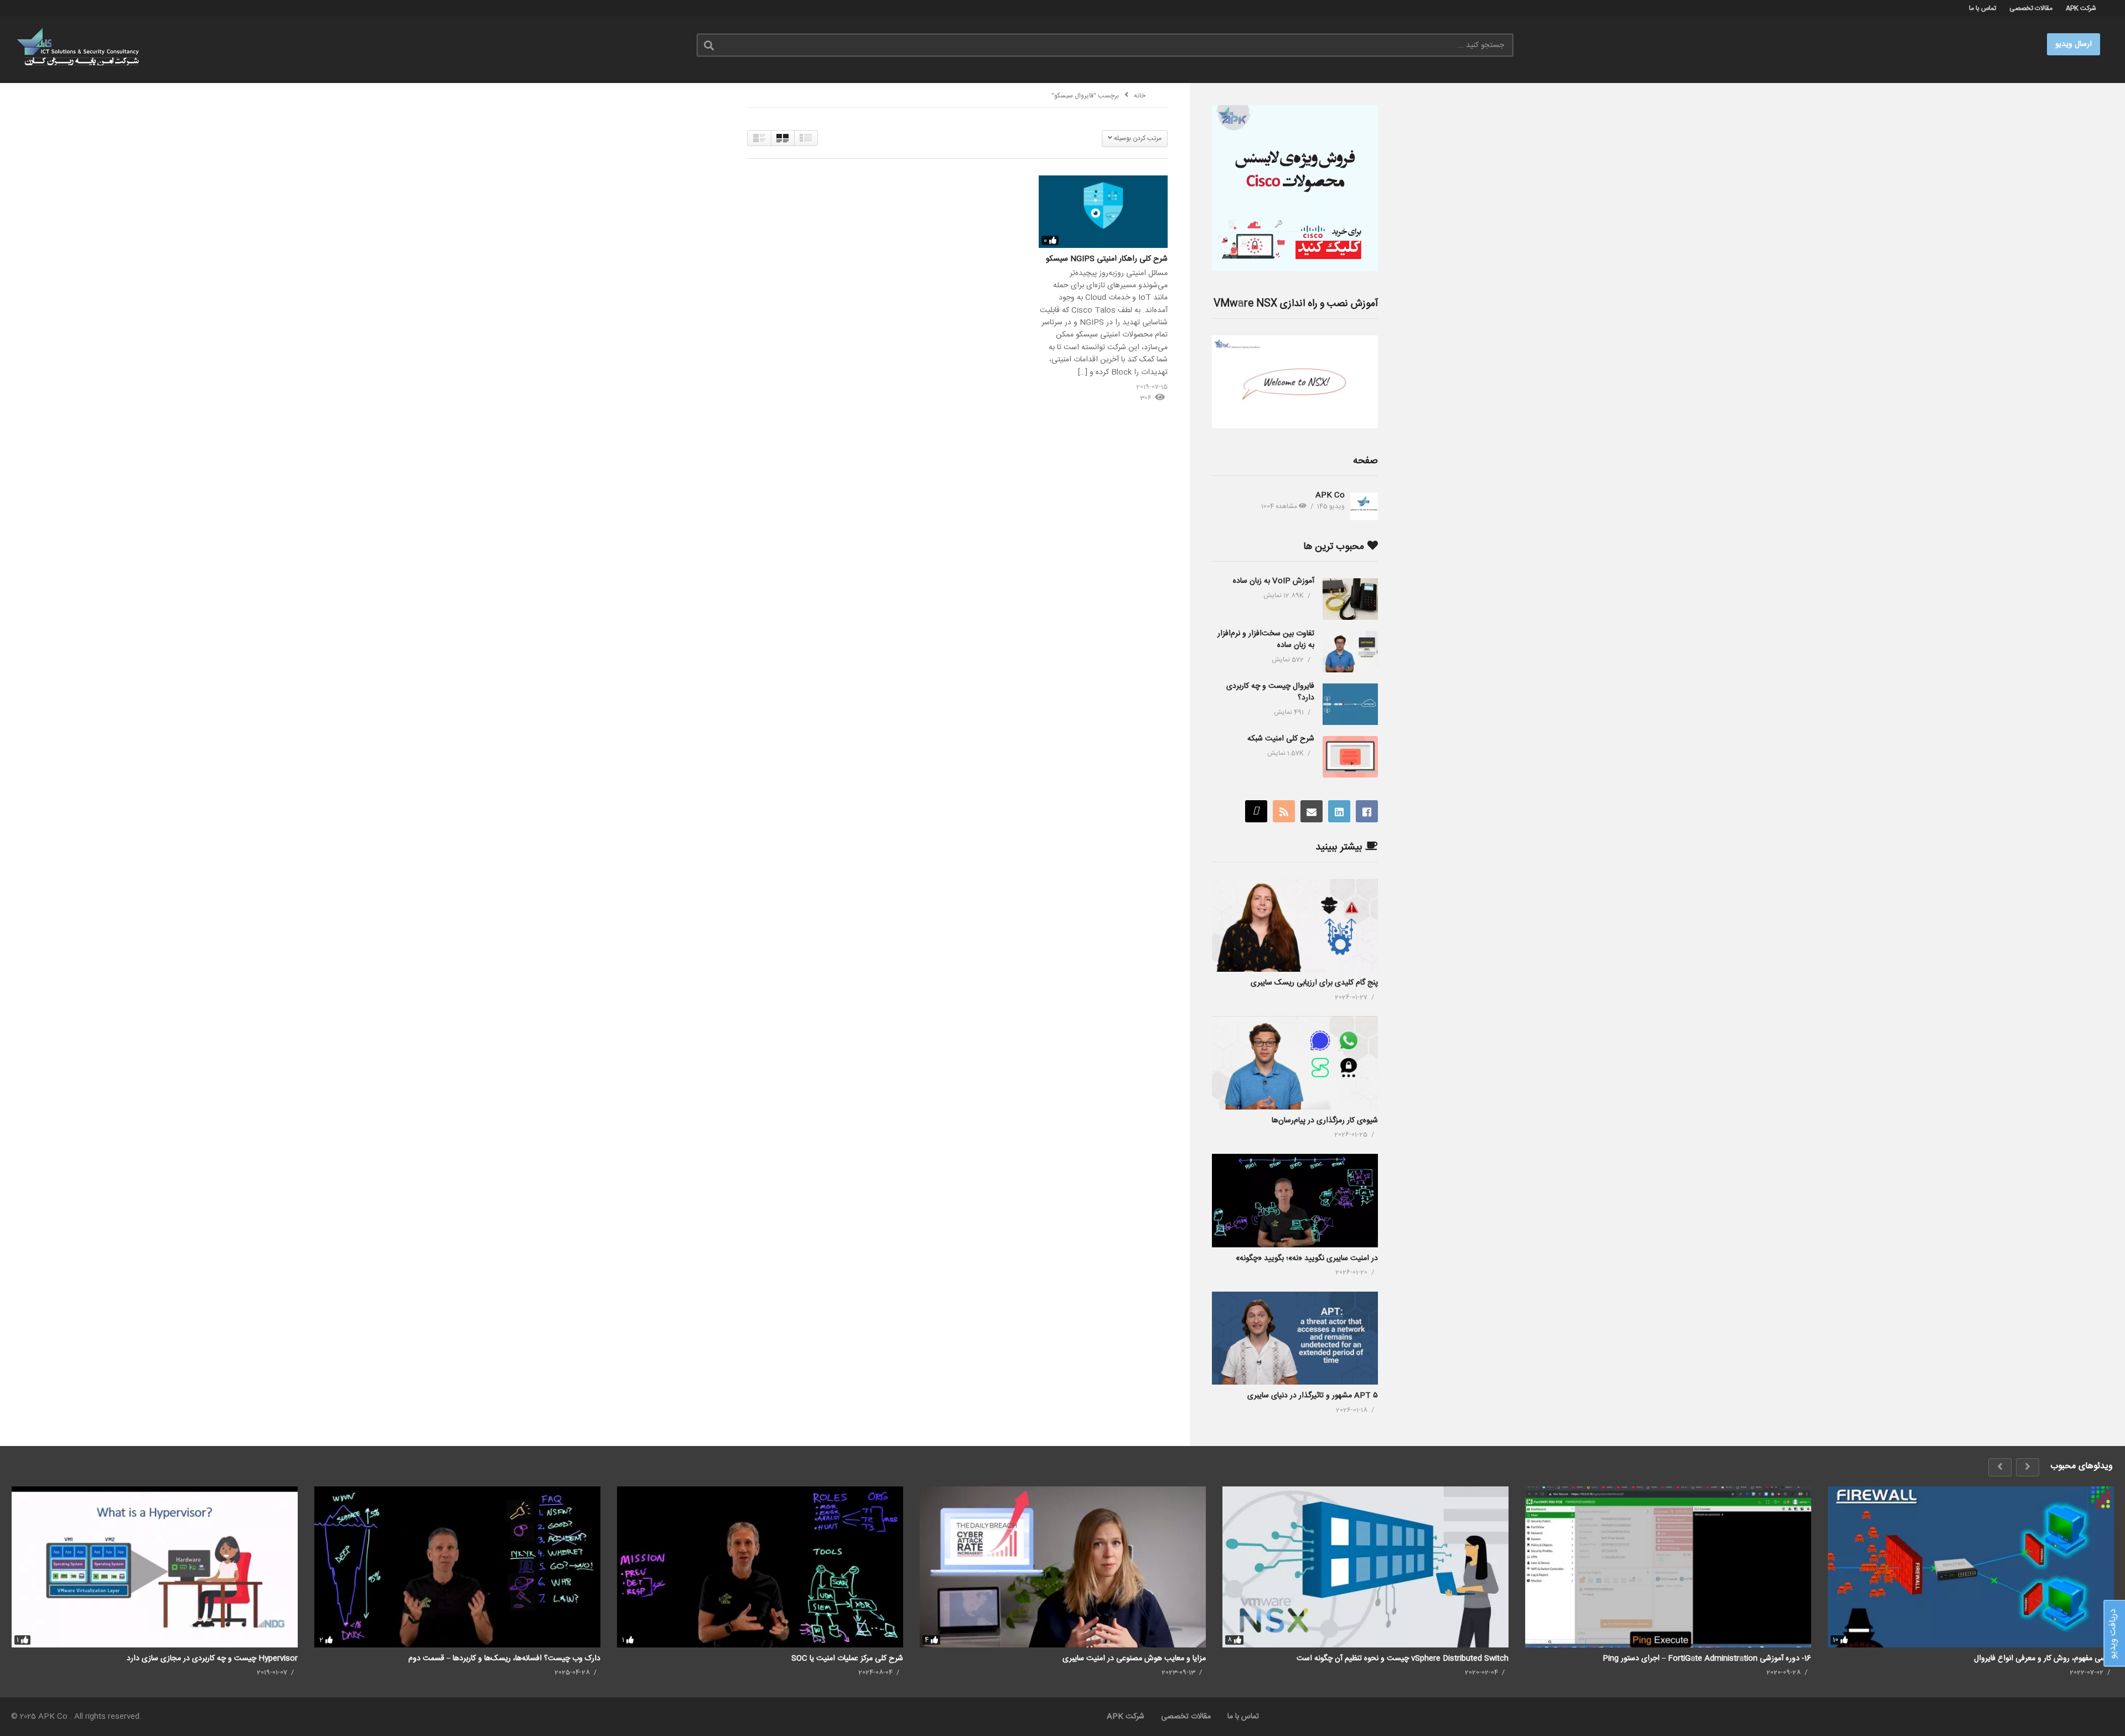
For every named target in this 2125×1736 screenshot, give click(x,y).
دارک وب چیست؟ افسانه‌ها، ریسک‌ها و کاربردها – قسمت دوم (504, 1659)
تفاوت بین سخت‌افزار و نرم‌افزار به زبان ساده (1266, 639)
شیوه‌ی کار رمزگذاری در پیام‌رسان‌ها (1325, 1121)
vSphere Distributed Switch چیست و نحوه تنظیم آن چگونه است (1403, 1659)
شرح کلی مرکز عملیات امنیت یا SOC (847, 1659)
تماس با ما (1983, 8)
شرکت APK (2081, 8)
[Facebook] (1367, 811)
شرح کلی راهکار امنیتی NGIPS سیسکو (1107, 259)
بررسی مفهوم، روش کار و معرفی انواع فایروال (2044, 1659)
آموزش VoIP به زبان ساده (1274, 581)
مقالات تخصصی (2031, 8)
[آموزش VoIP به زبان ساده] (1350, 599)
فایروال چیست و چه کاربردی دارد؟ (1270, 692)
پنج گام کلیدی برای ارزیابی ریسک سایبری (1314, 983)
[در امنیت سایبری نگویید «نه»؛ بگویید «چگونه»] (1295, 1201)
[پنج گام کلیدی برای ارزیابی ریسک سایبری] (1295, 926)
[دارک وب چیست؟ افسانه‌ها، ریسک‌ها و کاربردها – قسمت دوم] (457, 1567)
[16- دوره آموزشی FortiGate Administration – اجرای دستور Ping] (1668, 1567)
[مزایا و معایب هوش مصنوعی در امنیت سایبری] (1063, 1567)
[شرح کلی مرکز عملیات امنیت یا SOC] (760, 1567)
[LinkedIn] (1339, 811)
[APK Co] (1364, 506)
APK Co (1330, 495)
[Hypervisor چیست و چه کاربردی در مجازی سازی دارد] (155, 1567)
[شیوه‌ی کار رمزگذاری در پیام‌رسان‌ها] (1295, 1063)
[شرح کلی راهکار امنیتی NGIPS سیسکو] (1103, 212)
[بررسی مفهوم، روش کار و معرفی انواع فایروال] (1971, 1567)
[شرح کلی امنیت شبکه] (1350, 757)
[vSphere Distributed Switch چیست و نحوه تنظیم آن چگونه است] (1365, 1567)
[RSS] (1284, 811)
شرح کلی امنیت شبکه (1281, 739)
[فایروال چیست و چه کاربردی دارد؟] (1350, 704)
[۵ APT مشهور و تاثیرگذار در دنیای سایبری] (1295, 1338)
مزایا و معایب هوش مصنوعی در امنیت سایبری (1134, 1659)
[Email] (1312, 811)
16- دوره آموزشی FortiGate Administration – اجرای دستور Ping (1707, 1659)
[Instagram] (1256, 811)
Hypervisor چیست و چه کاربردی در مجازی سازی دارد (212, 1659)
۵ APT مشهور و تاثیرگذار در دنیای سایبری (1313, 1396)
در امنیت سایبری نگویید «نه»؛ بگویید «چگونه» (1307, 1258)
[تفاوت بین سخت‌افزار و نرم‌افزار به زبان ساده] (1350, 652)
